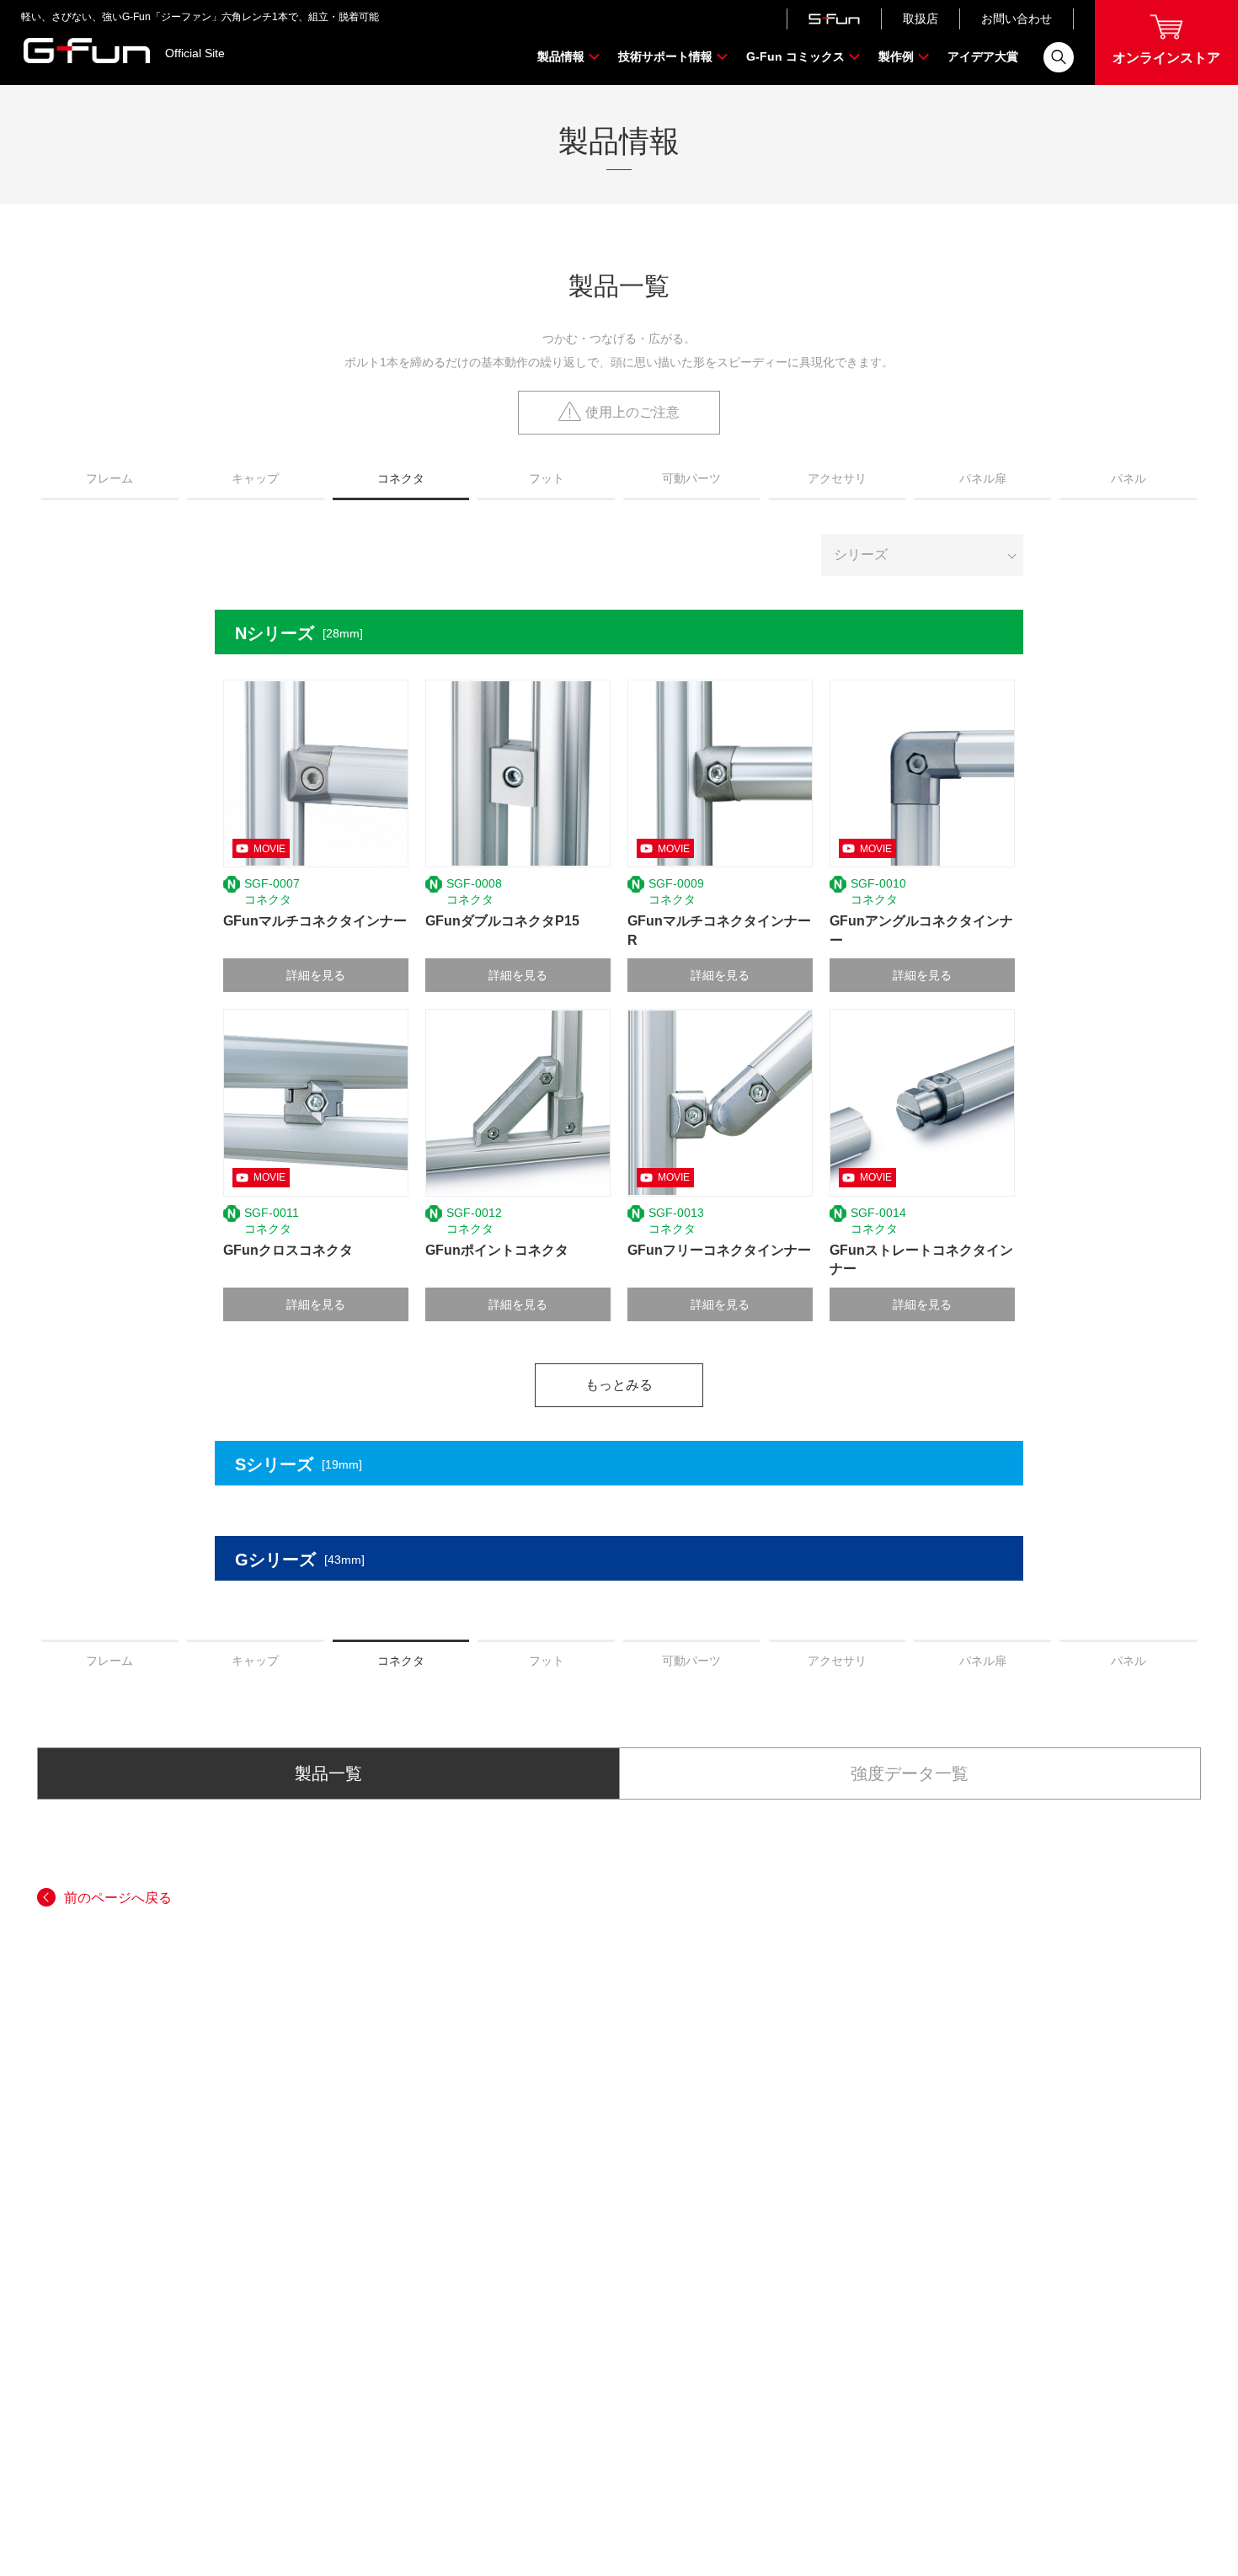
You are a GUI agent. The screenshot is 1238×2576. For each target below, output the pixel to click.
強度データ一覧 (910, 1773)
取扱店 (920, 19)
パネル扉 (983, 478)
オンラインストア (1166, 58)
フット (547, 478)
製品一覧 (328, 1773)
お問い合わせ (1017, 19)
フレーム (109, 478)
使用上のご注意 (632, 412)
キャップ (255, 478)
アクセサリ (837, 478)
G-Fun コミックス (795, 56)
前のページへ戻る (118, 1898)
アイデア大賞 (983, 56)
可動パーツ (691, 478)
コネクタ (401, 478)
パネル (1129, 478)
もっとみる (619, 1385)
